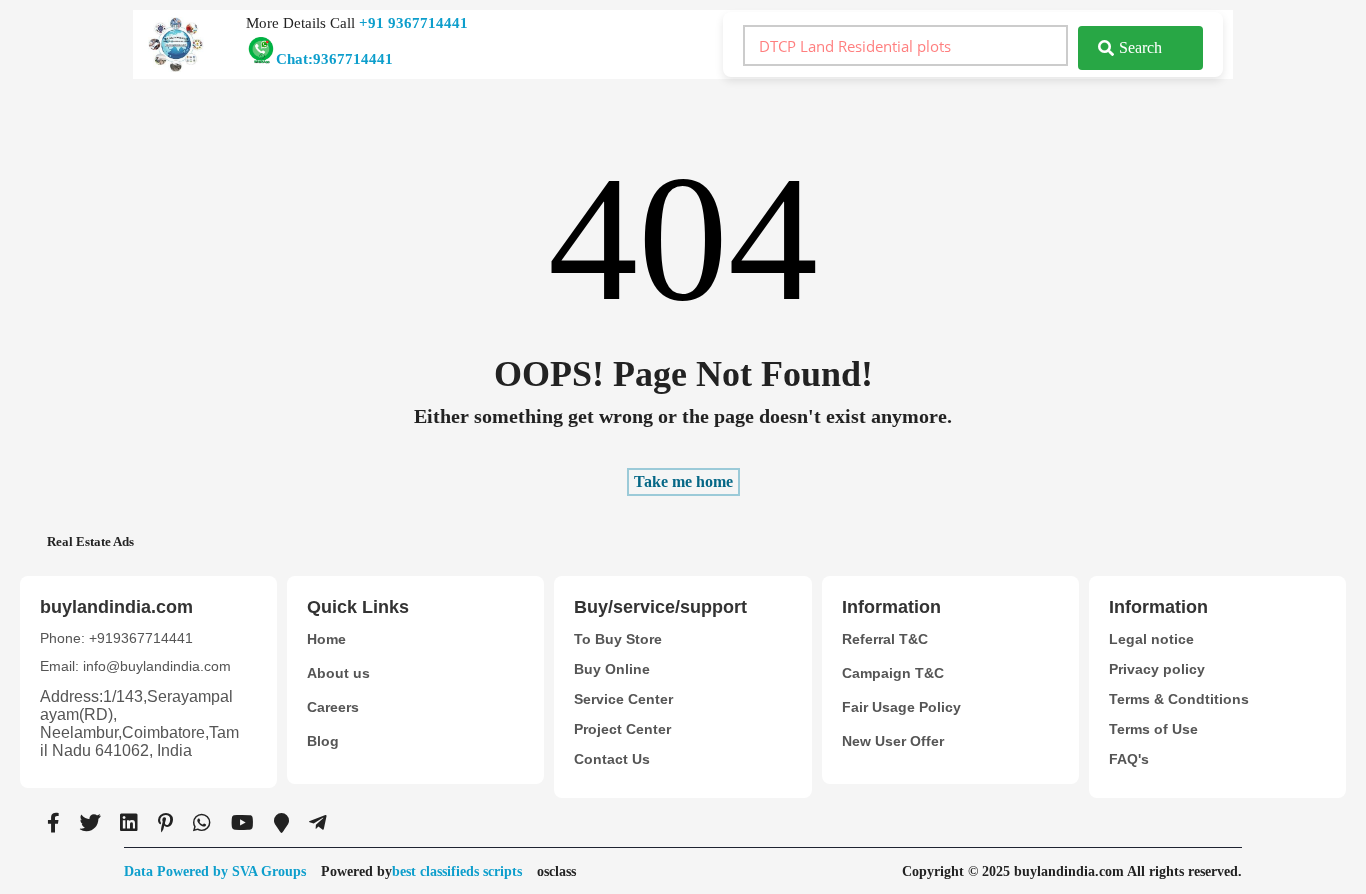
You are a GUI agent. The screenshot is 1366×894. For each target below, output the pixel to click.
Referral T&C (885, 639)
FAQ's (1129, 759)
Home (326, 639)
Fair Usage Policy (901, 707)
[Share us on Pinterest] (165, 823)
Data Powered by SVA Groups (215, 871)
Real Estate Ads (90, 541)
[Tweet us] (90, 823)
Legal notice (1151, 639)
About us (338, 673)
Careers (333, 707)
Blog (323, 741)
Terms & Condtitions (1179, 699)
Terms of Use (1153, 729)
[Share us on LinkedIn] (129, 823)
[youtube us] (242, 823)
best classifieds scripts (457, 871)
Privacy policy (1157, 669)
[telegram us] (318, 823)
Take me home (683, 481)
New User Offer (893, 741)
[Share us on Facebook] (53, 823)
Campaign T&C (893, 673)
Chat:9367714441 (334, 59)
